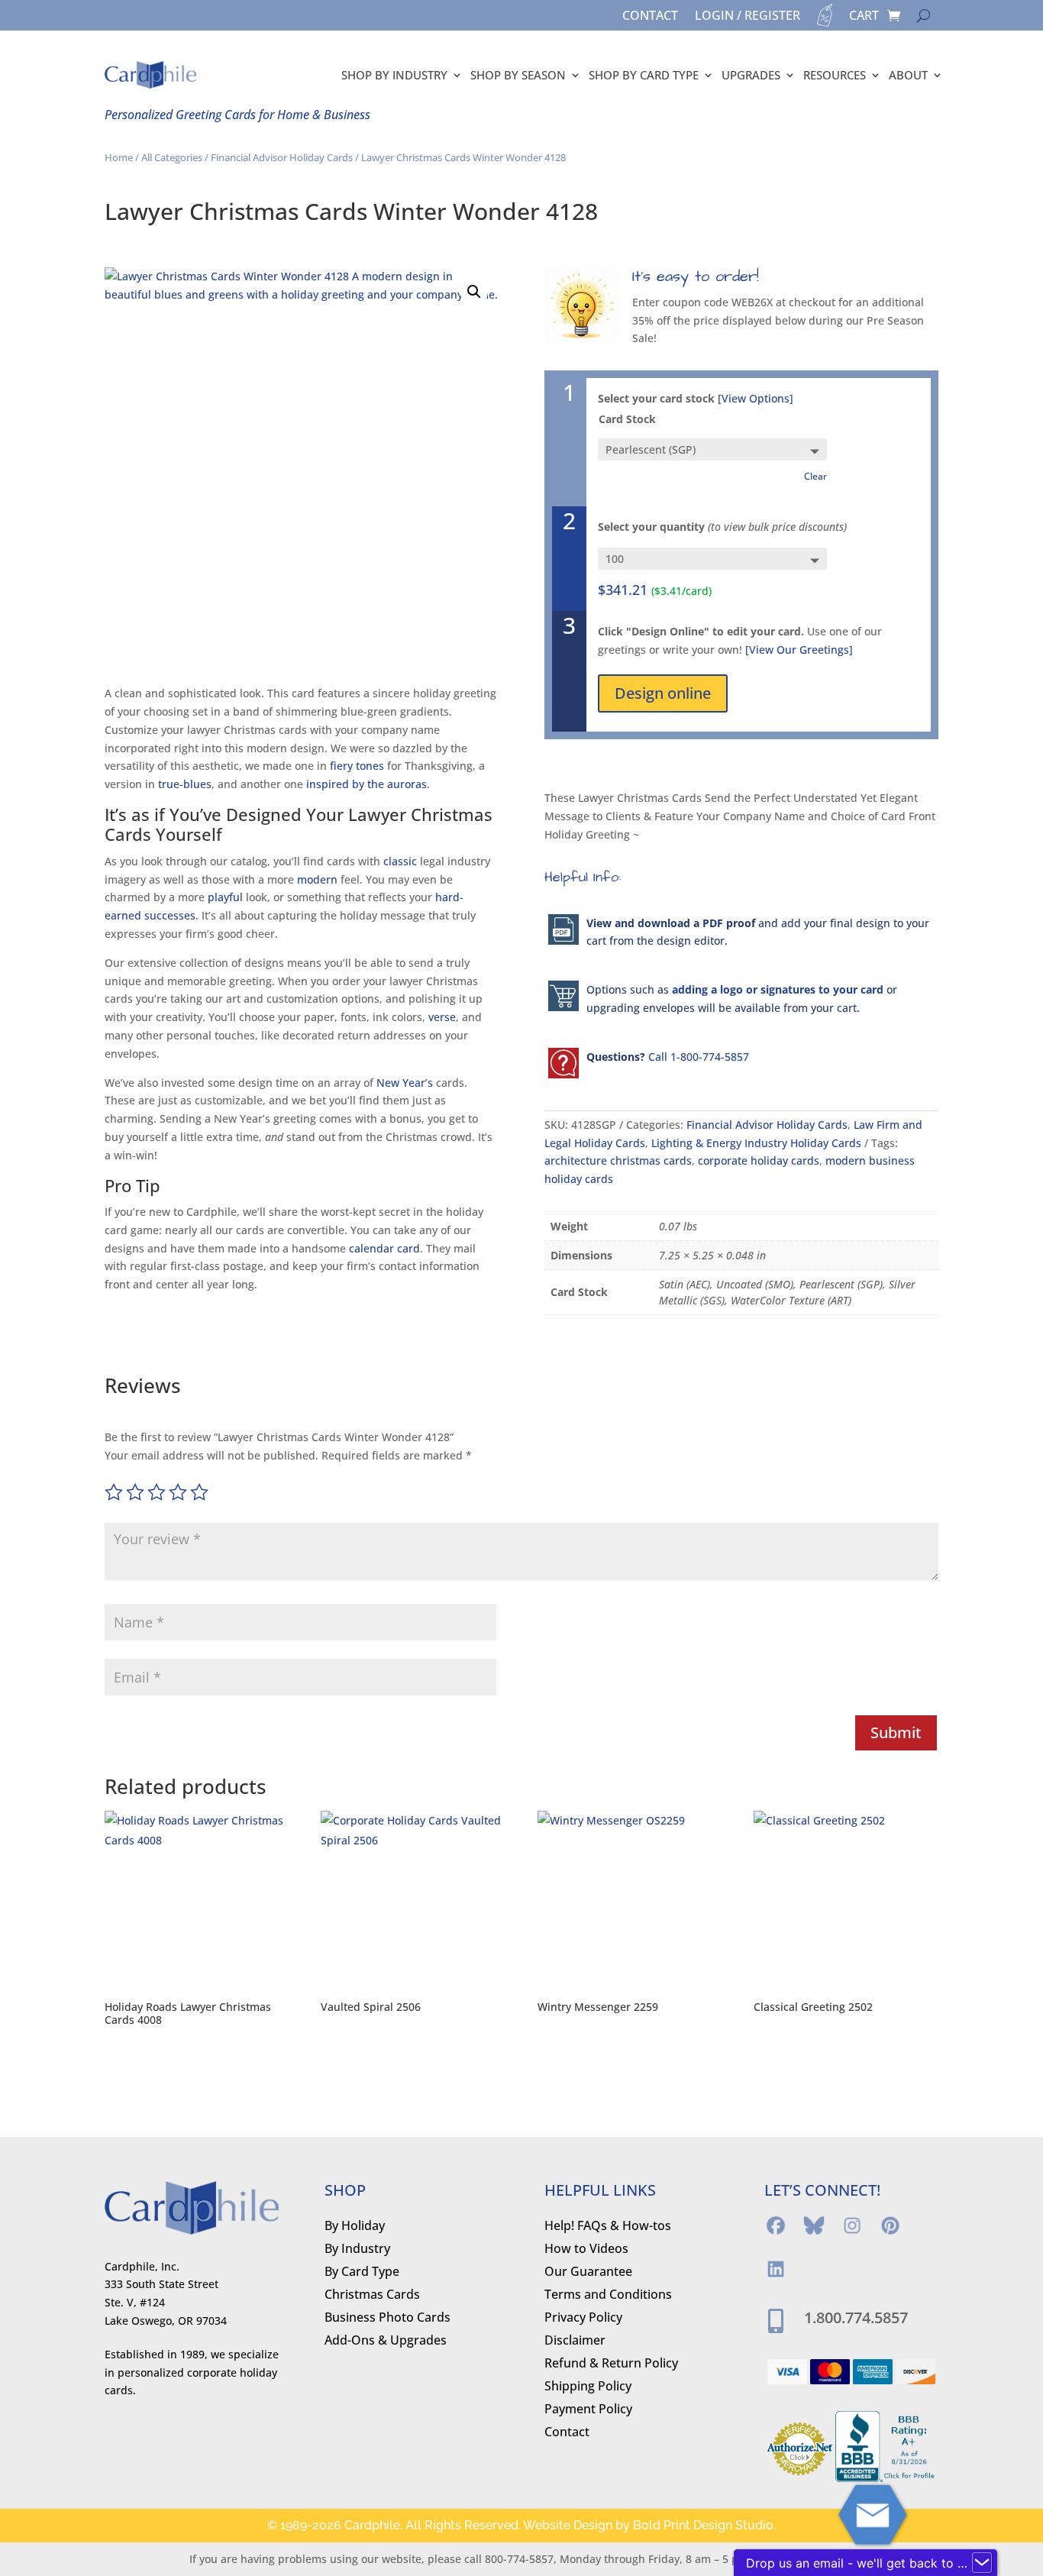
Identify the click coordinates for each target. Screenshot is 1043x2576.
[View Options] (756, 398)
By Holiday (355, 2227)
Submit (896, 1732)
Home (119, 157)
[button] (474, 292)
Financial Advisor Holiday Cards (282, 157)
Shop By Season (518, 75)
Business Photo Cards (387, 2319)
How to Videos (586, 2250)
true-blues (185, 784)
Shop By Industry (394, 75)
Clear (815, 476)
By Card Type (362, 2273)
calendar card (384, 1248)
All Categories (172, 157)
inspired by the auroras (367, 784)
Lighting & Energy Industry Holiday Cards (756, 1143)
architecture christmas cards (618, 1160)
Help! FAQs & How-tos (608, 2227)
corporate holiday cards (759, 1160)
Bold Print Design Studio (703, 2525)
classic (400, 861)
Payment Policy (588, 2410)
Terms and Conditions (608, 2296)
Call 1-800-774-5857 (699, 1057)
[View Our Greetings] (799, 650)
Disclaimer (575, 2342)
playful (225, 897)
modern (317, 879)
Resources (835, 75)
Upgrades (751, 75)
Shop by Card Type (644, 75)
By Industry (357, 2250)
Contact (650, 17)
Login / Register (748, 17)
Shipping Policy (588, 2387)
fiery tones (357, 766)
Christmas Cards (372, 2296)
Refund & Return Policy (611, 2364)
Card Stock (627, 419)
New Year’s (405, 1083)
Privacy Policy (583, 2319)
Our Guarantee (588, 2273)
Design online (663, 693)
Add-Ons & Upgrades (386, 2342)
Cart (864, 17)
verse (442, 1017)
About (908, 75)
